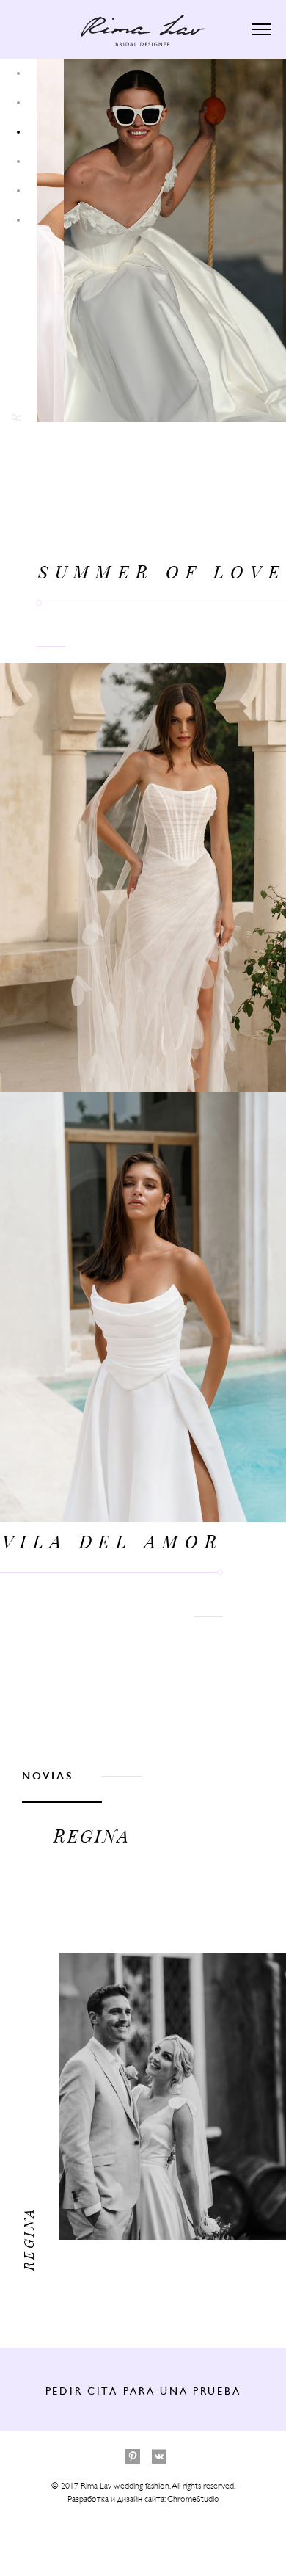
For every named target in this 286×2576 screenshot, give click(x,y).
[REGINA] (65, 1857)
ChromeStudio (193, 2499)
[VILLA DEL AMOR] (161, 240)
